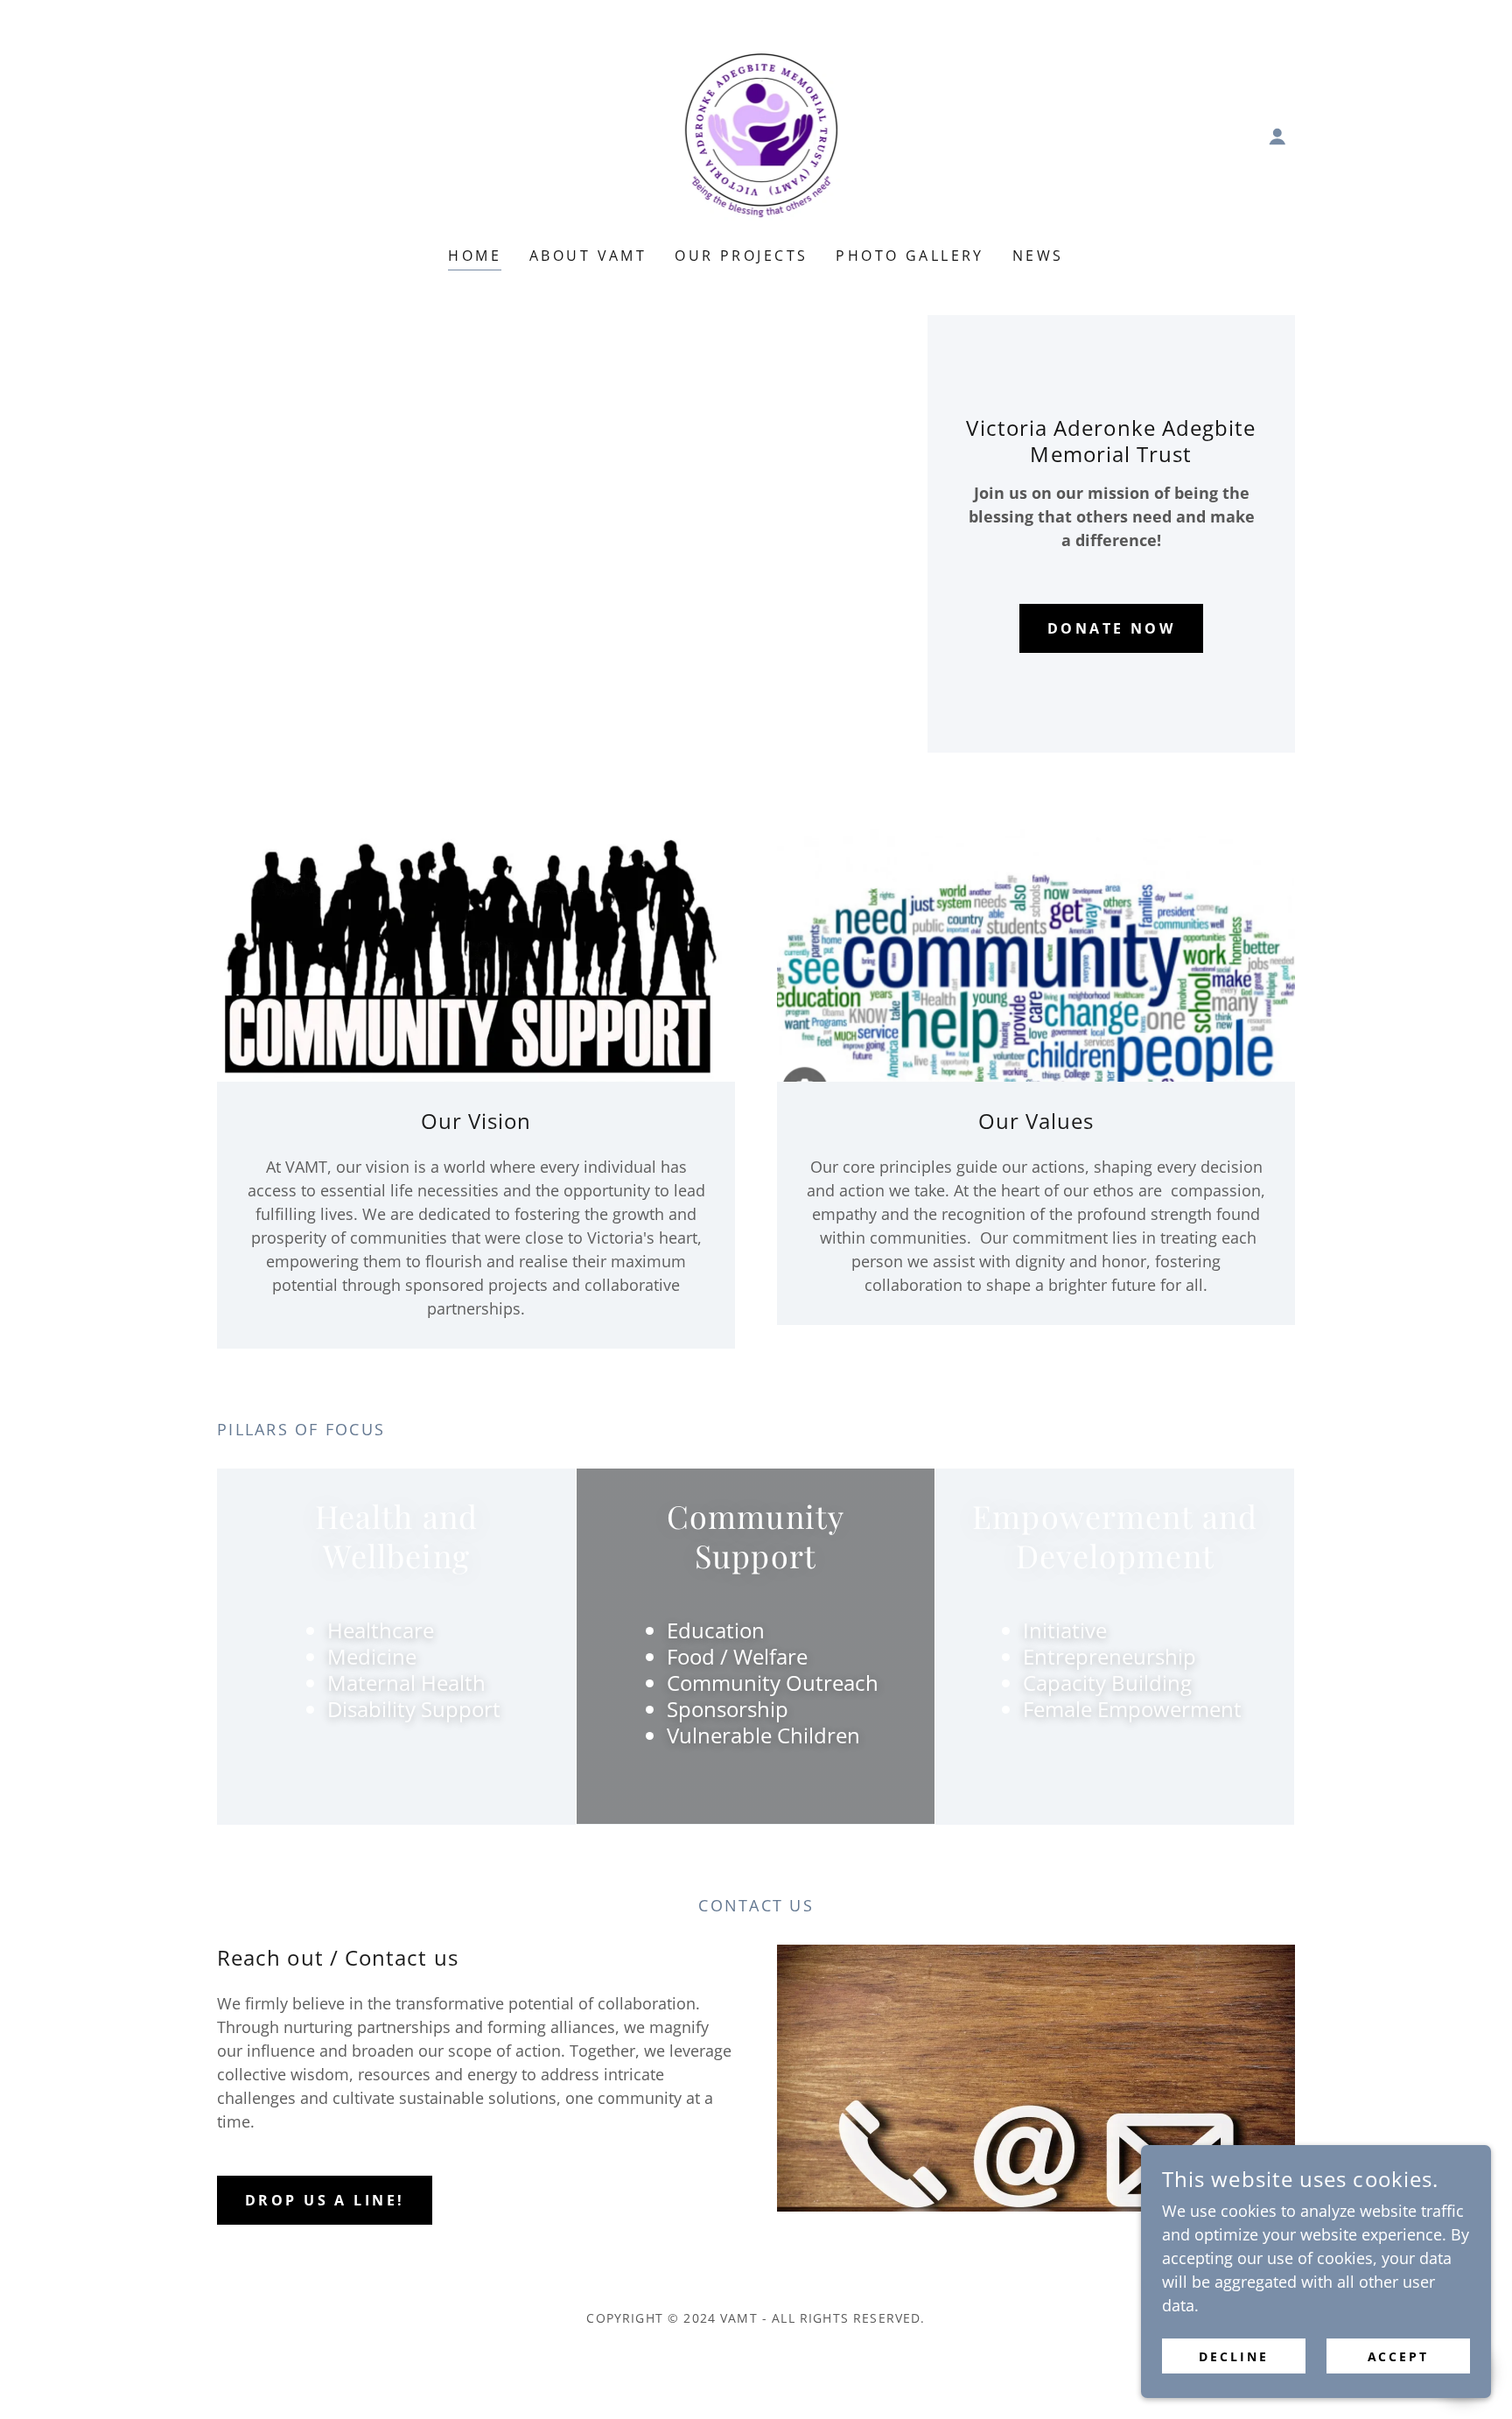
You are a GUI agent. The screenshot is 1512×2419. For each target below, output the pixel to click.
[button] (1277, 137)
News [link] (1038, 256)
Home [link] (475, 256)
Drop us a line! (325, 2200)
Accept (1399, 2356)
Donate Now (1111, 628)
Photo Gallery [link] (910, 256)
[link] (756, 135)
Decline (1234, 2356)
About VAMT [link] (588, 256)
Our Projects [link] (741, 256)
